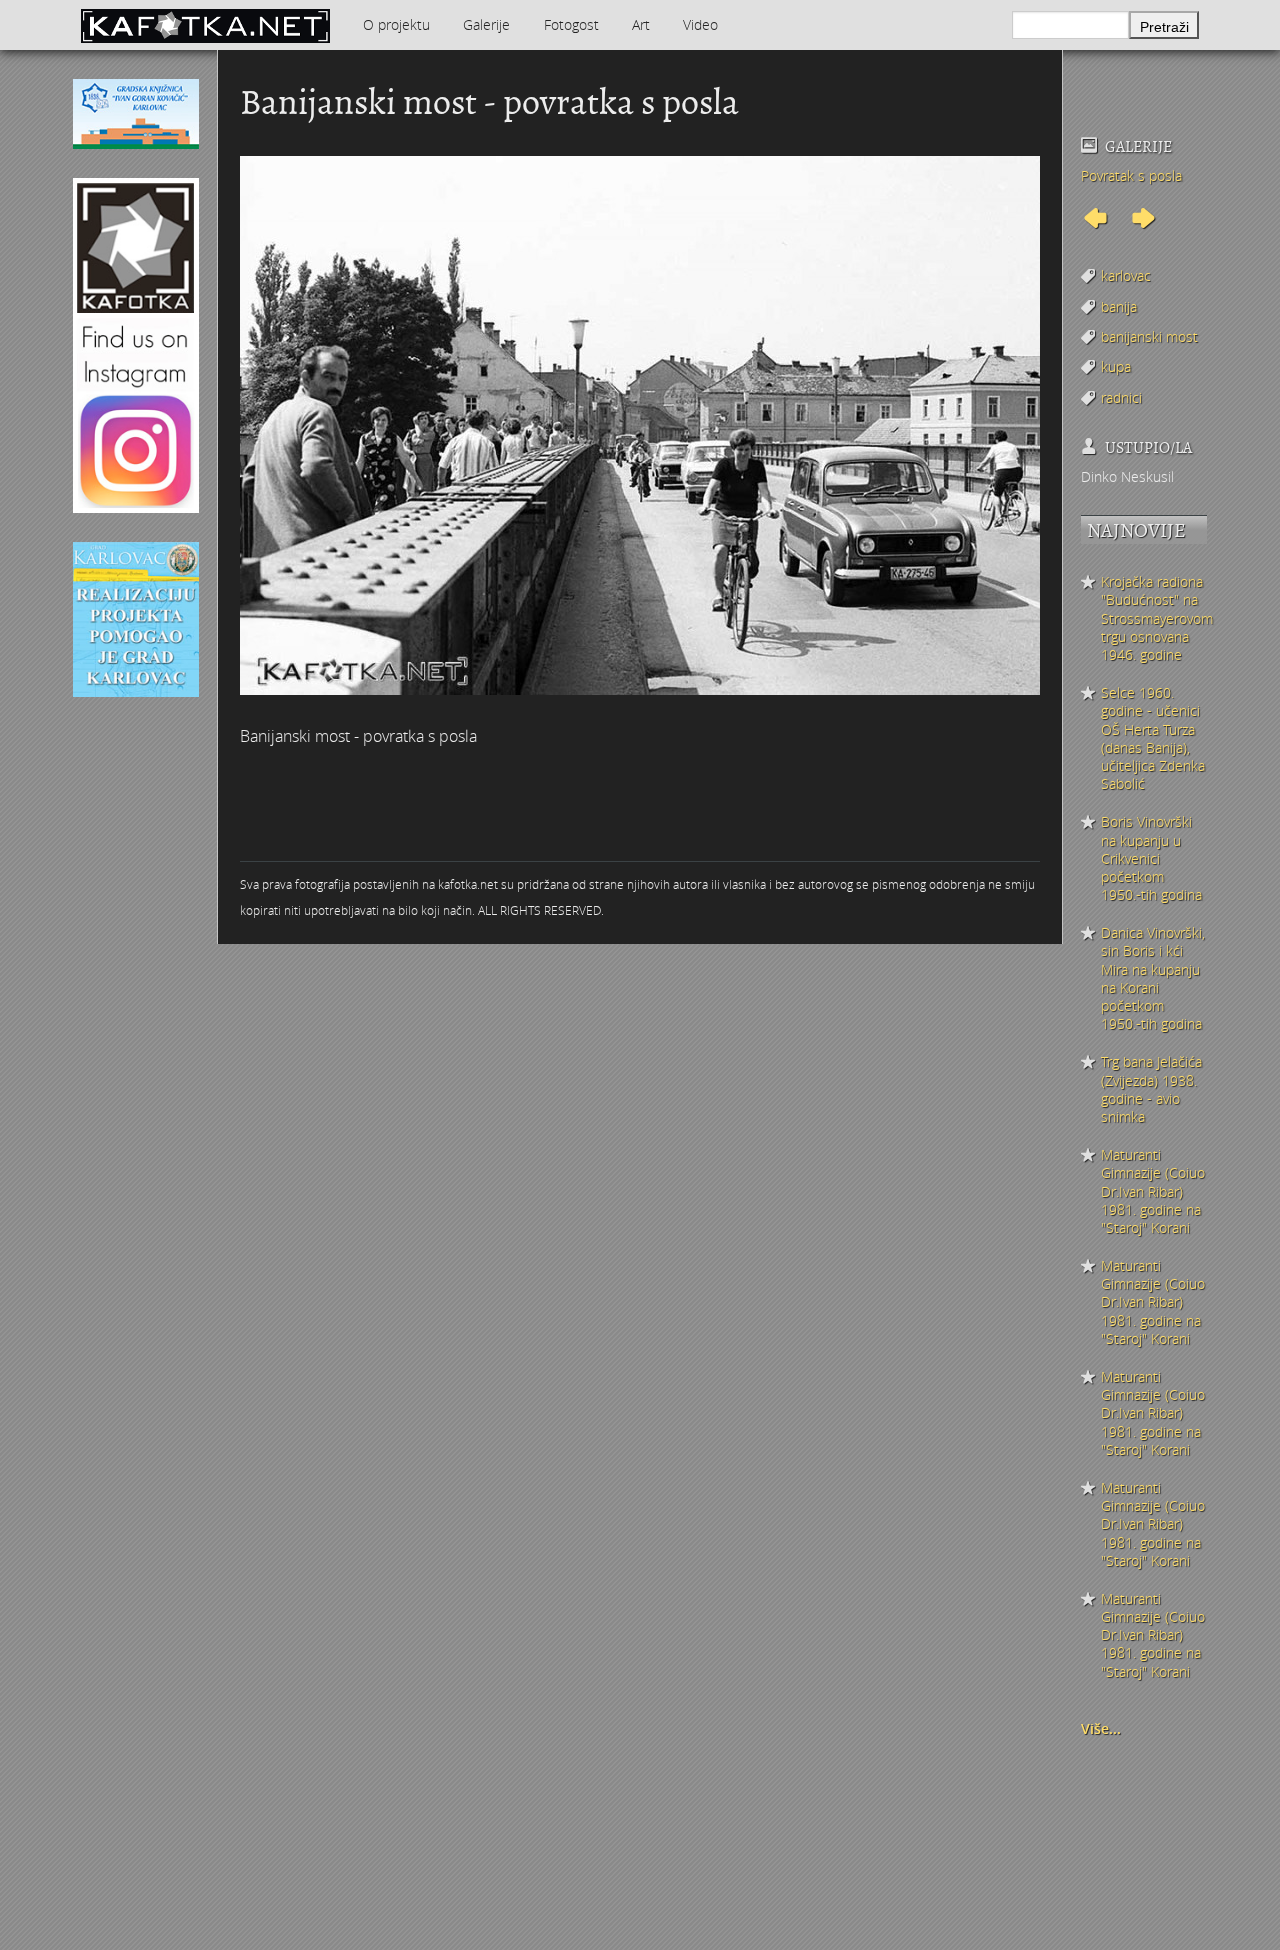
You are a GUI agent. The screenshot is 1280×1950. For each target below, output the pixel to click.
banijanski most (1149, 336)
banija (1119, 306)
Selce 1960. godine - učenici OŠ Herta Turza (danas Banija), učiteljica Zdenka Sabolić (1153, 738)
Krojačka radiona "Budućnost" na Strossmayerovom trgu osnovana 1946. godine (1154, 618)
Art (641, 24)
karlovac (1126, 275)
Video (700, 24)
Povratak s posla (1131, 175)
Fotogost (571, 24)
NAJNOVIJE (1136, 530)
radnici (1121, 397)
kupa (1116, 366)
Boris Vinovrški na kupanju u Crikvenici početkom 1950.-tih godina (1151, 858)
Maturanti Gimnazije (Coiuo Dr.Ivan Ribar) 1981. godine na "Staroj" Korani (1153, 1191)
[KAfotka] (205, 25)
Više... (1101, 1728)
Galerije (486, 24)
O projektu (396, 24)
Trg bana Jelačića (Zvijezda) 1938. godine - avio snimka (1151, 1089)
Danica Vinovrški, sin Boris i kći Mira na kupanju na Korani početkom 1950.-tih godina (1153, 978)
